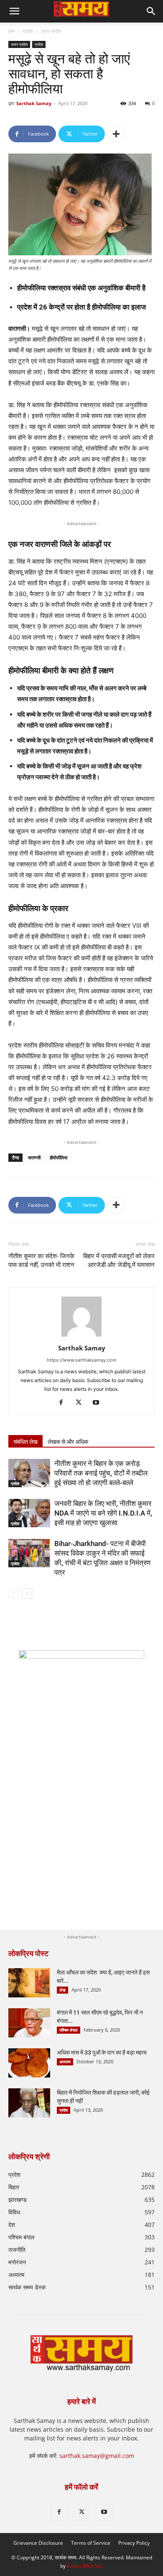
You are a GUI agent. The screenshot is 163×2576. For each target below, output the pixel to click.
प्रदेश (28, 31)
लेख (62, 1990)
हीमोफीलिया (59, 1157)
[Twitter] (82, 1403)
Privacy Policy (134, 2543)
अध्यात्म (65, 2062)
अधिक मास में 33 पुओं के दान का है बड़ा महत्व (102, 2052)
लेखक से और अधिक (68, 1442)
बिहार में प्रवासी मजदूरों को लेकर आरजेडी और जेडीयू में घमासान (119, 1260)
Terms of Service (91, 2543)
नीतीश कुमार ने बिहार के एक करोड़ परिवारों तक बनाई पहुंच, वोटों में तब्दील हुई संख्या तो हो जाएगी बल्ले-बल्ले (101, 1473)
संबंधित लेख (25, 1442)
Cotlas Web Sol (84, 2566)
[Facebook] (64, 1403)
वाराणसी (34, 1157)
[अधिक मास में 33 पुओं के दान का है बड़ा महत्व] (29, 2063)
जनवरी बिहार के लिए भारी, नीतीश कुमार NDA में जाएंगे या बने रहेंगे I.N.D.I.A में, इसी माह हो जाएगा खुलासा (103, 1513)
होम (11, 31)
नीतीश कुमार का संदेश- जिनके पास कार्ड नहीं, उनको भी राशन (41, 1260)
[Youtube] (99, 1403)
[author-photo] (81, 1336)
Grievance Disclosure (38, 2543)
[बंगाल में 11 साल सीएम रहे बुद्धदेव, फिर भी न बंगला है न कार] (29, 2023)
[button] (151, 11)
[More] (116, 134)
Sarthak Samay (34, 103)
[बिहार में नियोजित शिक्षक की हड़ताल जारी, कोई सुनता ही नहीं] (29, 2103)
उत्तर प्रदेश (51, 31)
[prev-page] (14, 1593)
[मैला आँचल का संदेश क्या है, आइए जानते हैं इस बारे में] (29, 1983)
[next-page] (27, 1593)
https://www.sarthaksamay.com (82, 1360)
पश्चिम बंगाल (69, 2030)
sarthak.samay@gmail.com (97, 2456)
